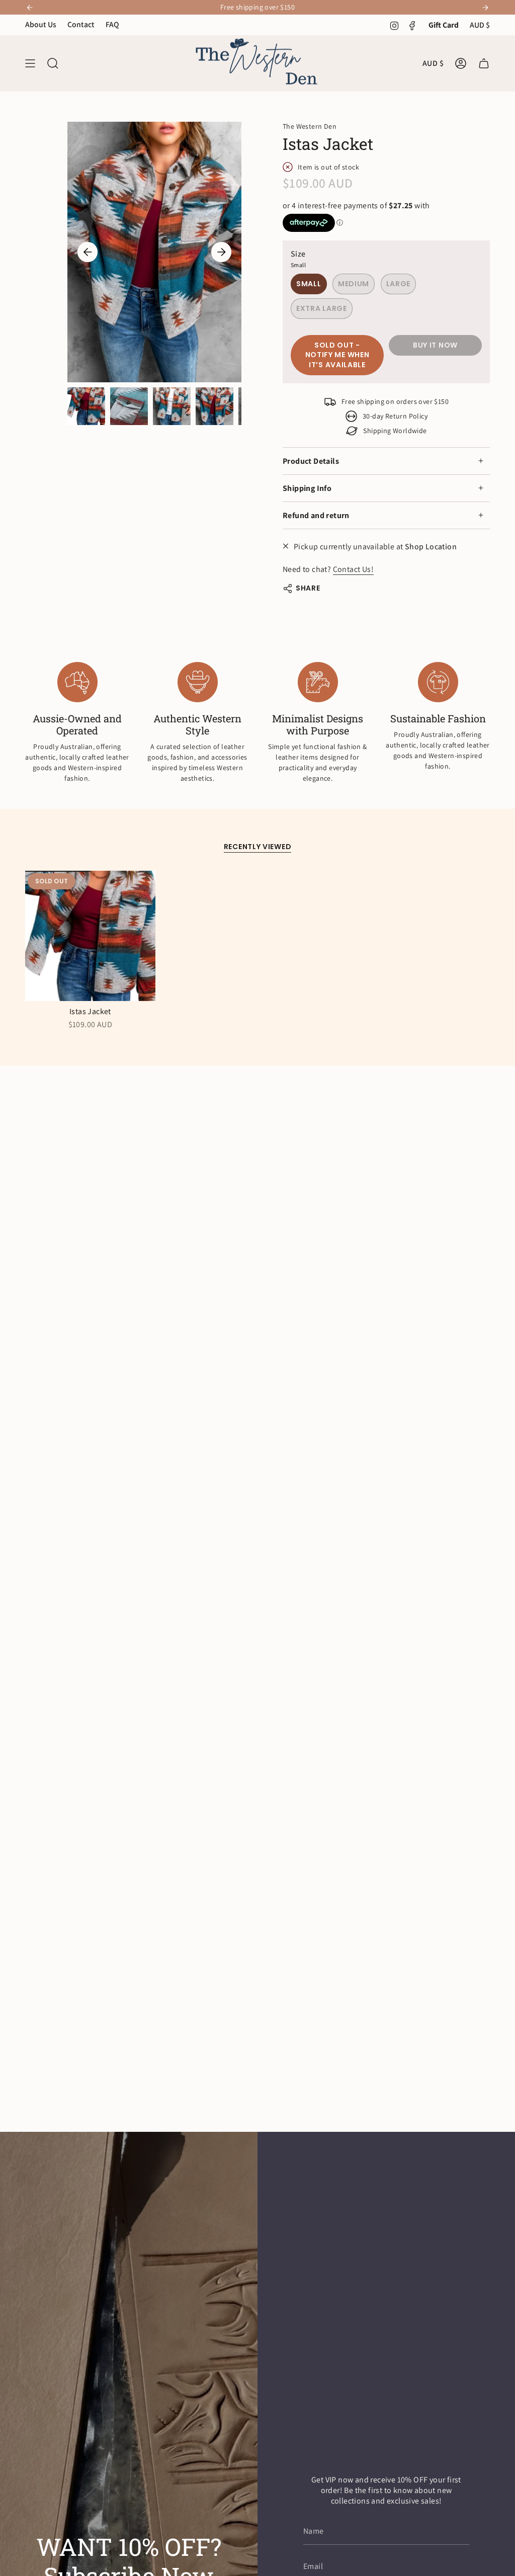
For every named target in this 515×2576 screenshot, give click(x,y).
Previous (88, 252)
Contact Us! (353, 569)
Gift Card (444, 25)
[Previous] (30, 8)
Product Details (311, 461)
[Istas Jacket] (90, 936)
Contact (81, 24)
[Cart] (484, 63)
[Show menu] (30, 63)
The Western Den (310, 126)
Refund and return (316, 515)
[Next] (485, 8)
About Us (41, 24)
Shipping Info (307, 488)
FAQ (112, 24)
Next (221, 252)
